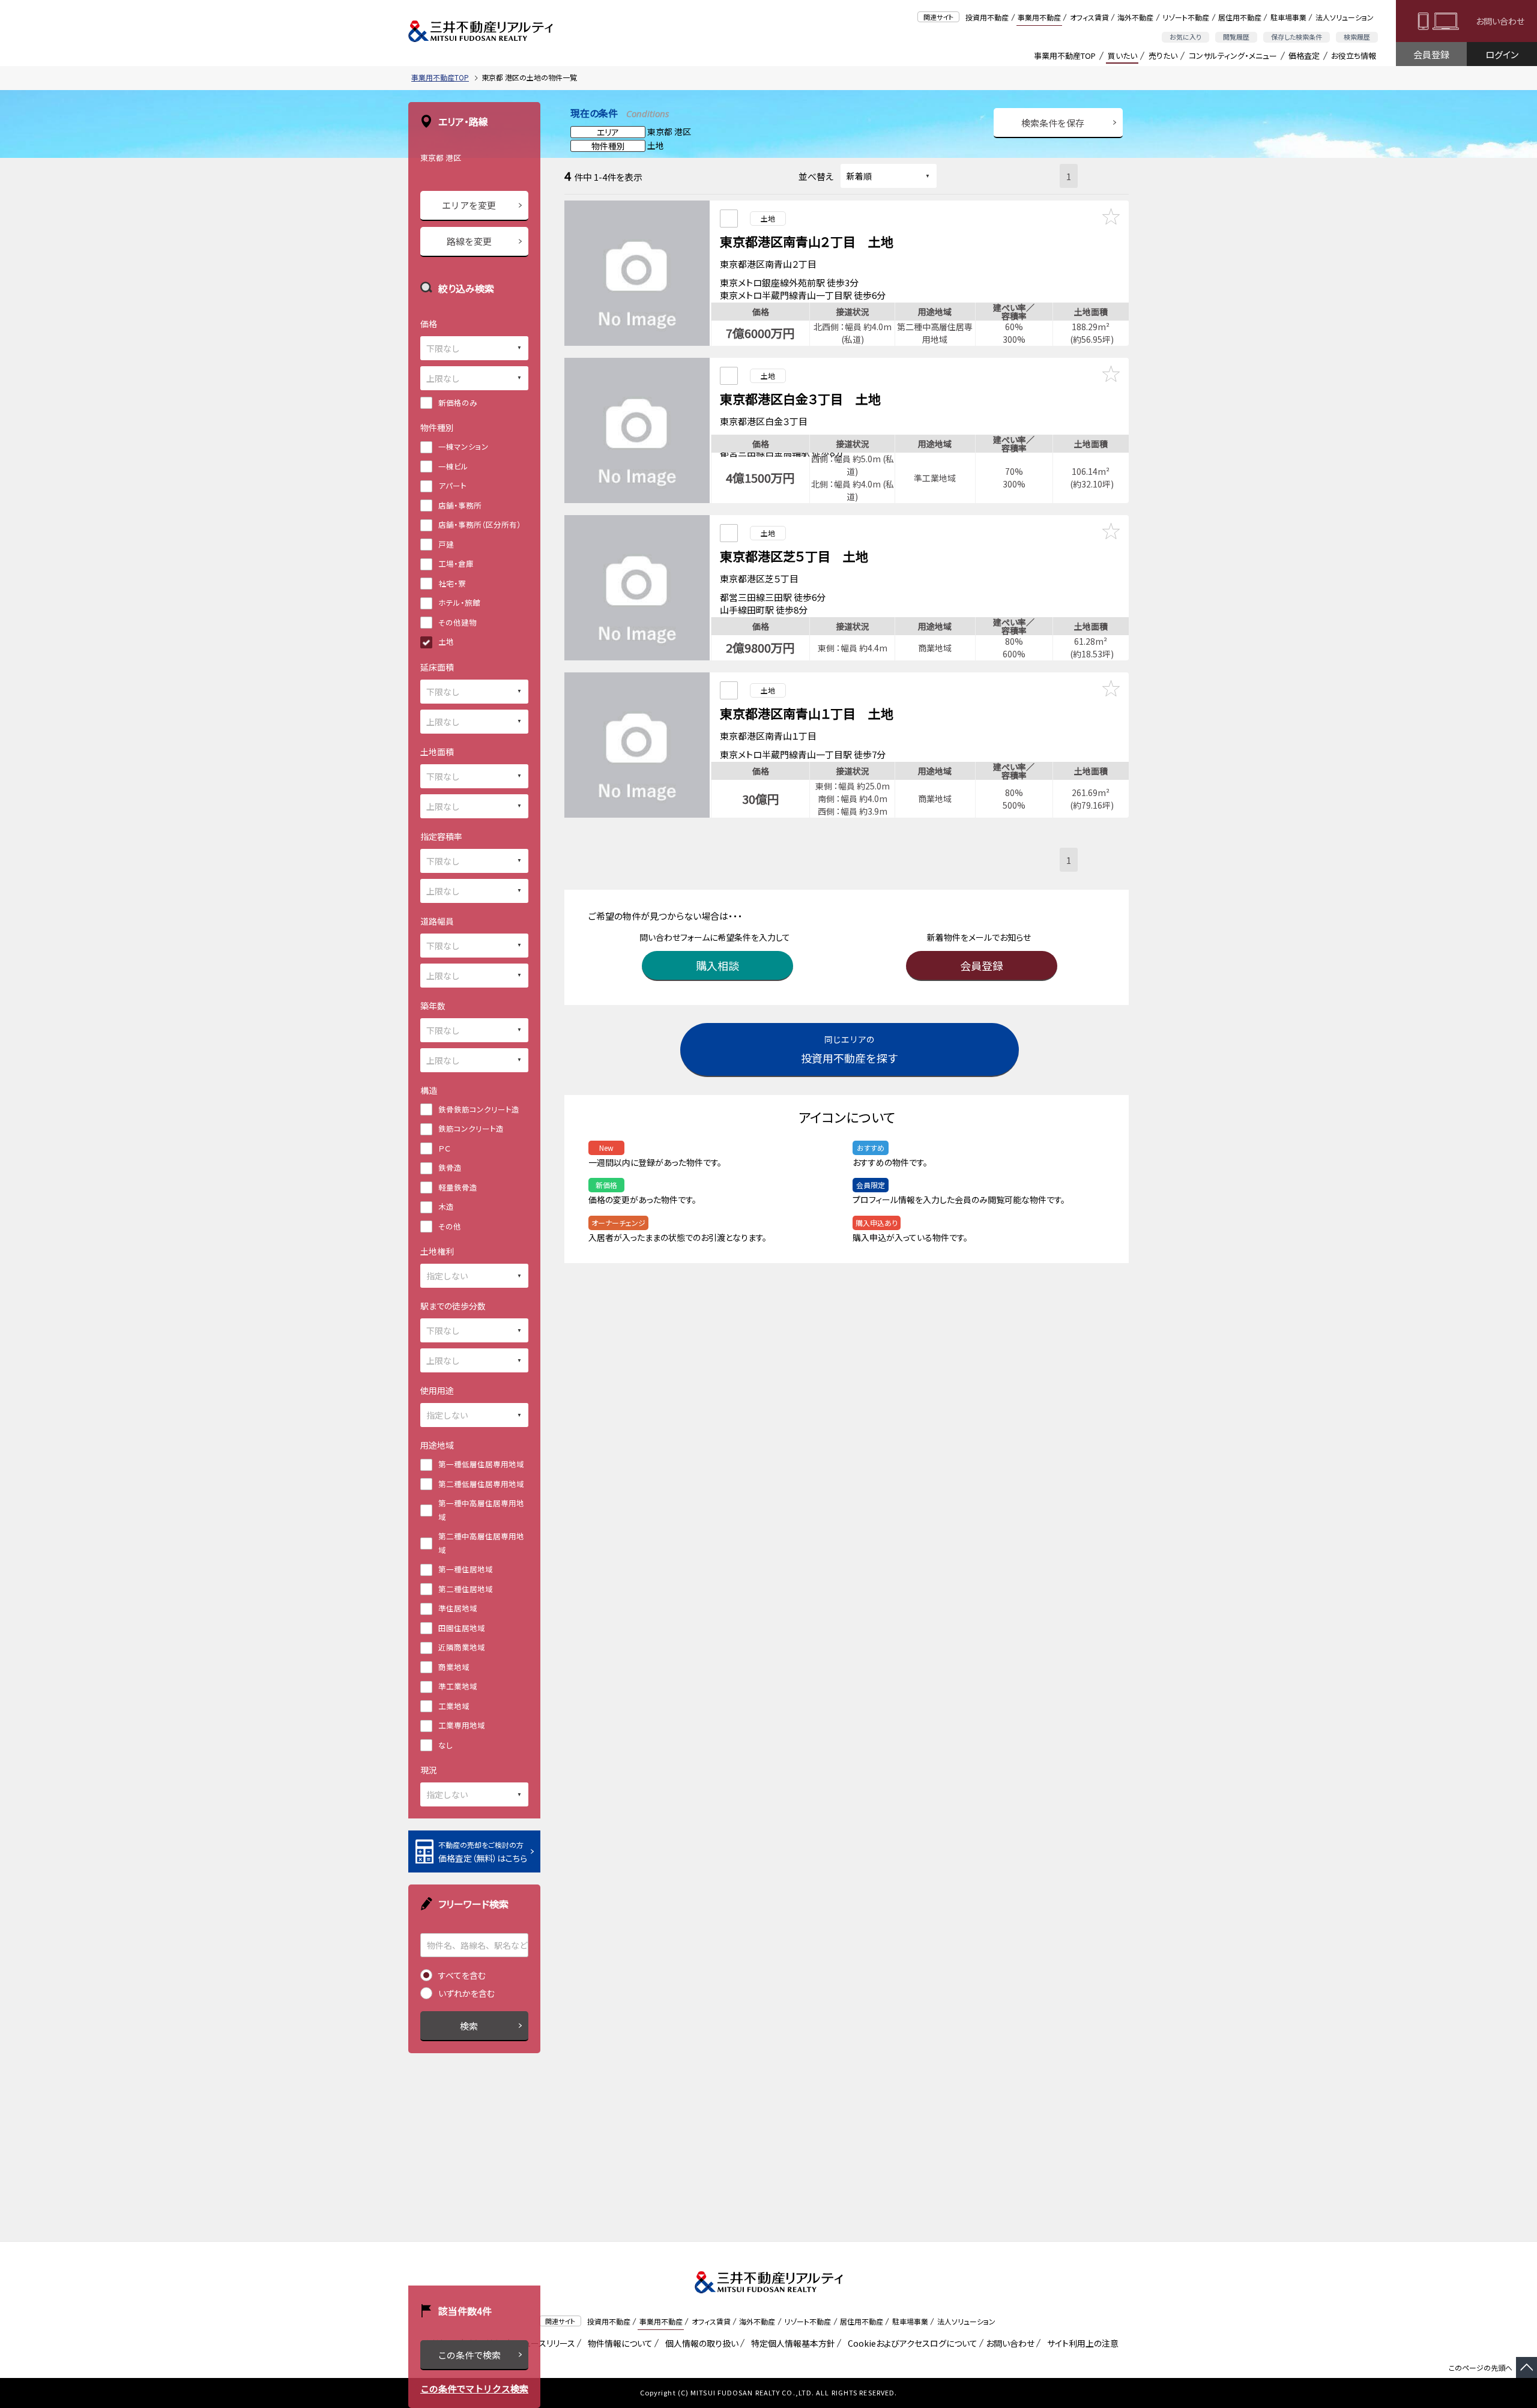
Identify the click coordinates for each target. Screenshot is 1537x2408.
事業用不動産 (1039, 17)
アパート (452, 485)
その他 (450, 1226)
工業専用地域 (462, 1725)
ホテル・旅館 (459, 602)
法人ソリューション (1345, 17)
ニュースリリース (543, 2343)
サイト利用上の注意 (1081, 2343)
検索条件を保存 (1053, 123)
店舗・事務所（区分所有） (480, 524)
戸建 (446, 544)
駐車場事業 (1288, 17)
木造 (446, 1206)
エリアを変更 (469, 205)
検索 (469, 2026)
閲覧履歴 (1236, 37)
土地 (446, 641)
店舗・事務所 (460, 505)
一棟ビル (453, 466)
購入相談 (717, 965)
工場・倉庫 (456, 563)
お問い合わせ (1500, 21)
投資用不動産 (987, 17)
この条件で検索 (469, 2355)
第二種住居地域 (466, 1589)
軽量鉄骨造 (458, 1187)
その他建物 (457, 622)
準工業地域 (458, 1686)
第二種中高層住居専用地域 (481, 1543)
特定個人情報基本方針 (791, 2343)
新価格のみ (458, 403)
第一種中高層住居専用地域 (481, 1510)
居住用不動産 (1240, 17)
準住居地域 (458, 1608)
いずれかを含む (467, 1993)
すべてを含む (462, 1975)
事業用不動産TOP (1065, 56)
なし (445, 1745)
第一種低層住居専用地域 (481, 1464)
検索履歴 (1357, 37)
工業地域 (454, 1706)
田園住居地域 (462, 1628)
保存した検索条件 (1297, 37)
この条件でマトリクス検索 (474, 2388)
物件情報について (618, 2343)
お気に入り (1185, 37)
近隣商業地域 (462, 1647)
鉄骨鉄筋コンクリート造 (479, 1109)
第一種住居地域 (466, 1569)
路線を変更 (469, 241)
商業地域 (454, 1667)
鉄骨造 (450, 1167)
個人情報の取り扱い (700, 2343)
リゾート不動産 (1186, 17)
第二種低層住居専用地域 (481, 1484)
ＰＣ (444, 1148)
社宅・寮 (452, 583)
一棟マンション (464, 446)
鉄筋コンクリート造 (471, 1128)
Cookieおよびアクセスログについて (910, 2343)
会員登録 (1431, 54)
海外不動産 (1135, 17)
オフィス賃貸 (1089, 17)
